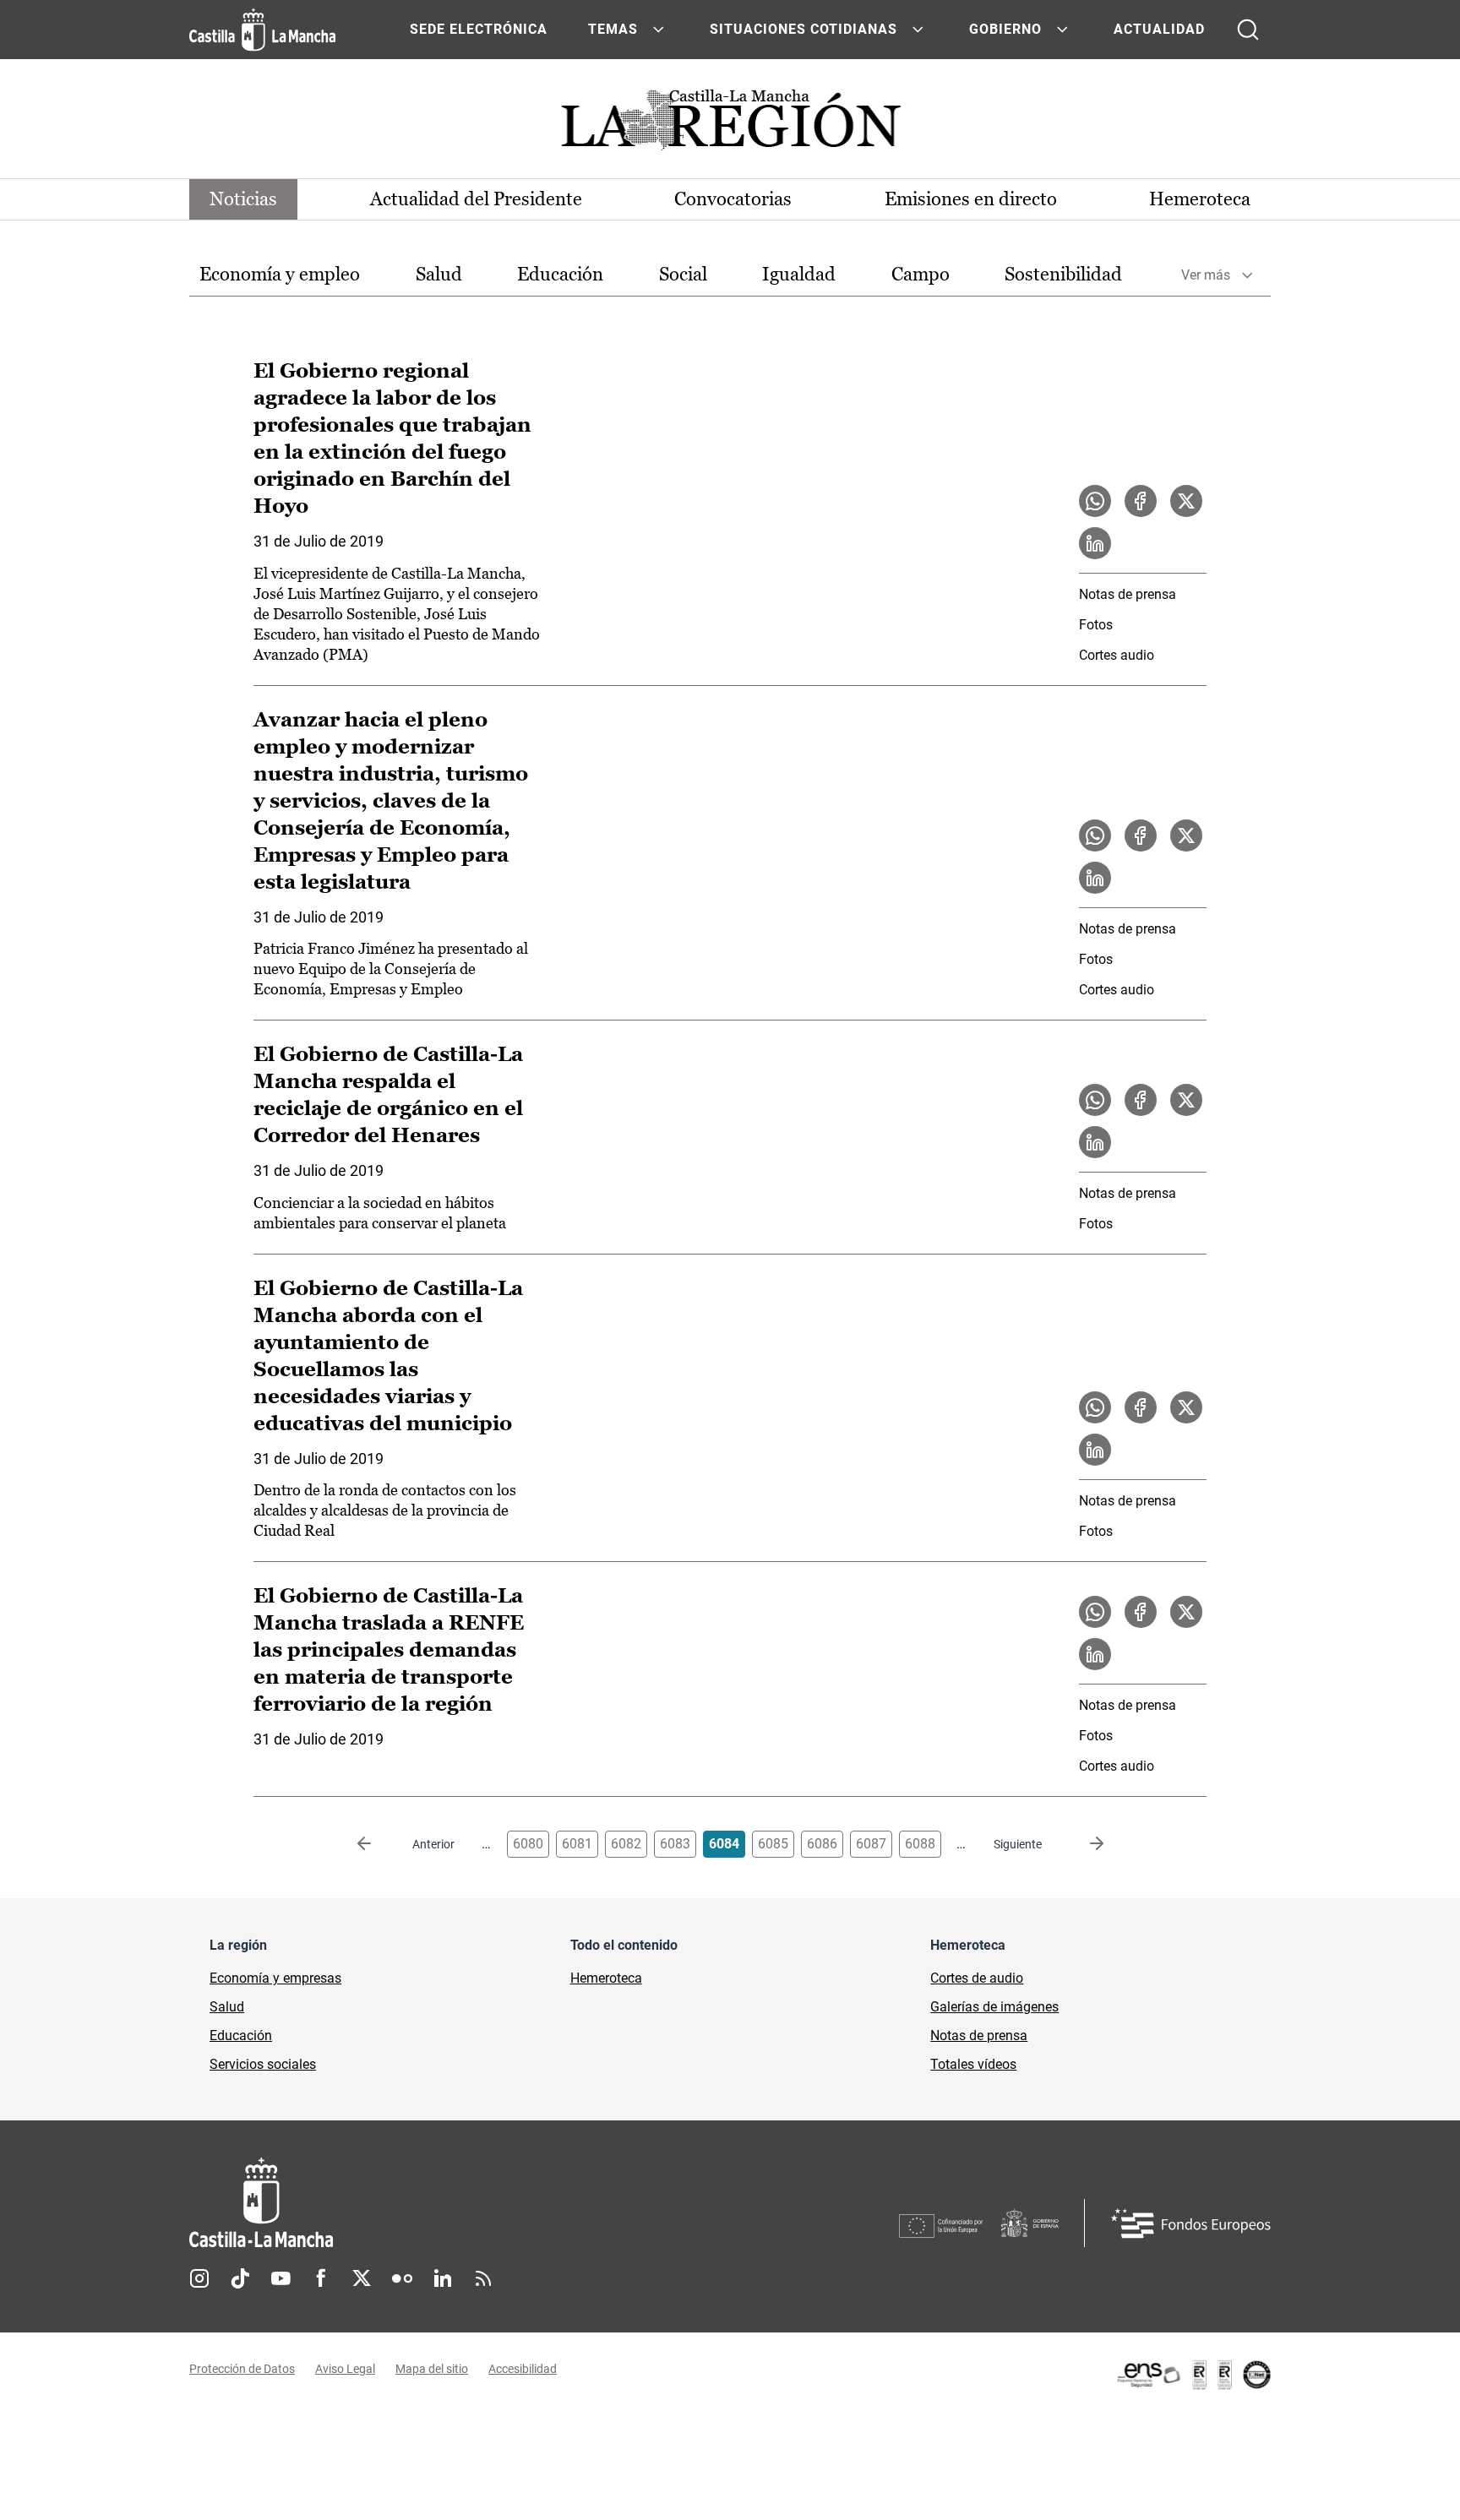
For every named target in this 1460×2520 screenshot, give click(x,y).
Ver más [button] (1206, 275)
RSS (483, 2278)
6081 (577, 1844)
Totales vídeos (973, 2064)
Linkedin (443, 2278)
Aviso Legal (345, 2369)
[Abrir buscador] (1248, 30)
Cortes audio (1117, 655)
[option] (280, 275)
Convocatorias (733, 199)
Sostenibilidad (1063, 274)
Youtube (281, 2278)
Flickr (402, 2278)
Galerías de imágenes (994, 2007)
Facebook (321, 2278)
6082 (626, 1844)
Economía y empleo (280, 274)
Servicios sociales (263, 2064)
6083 (675, 1844)
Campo (921, 274)
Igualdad (799, 274)
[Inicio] (418, 2203)
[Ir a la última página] (1083, 1844)
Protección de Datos (242, 2369)
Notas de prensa (1128, 594)
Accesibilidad (523, 2369)
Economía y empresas (275, 1978)
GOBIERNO (1005, 29)
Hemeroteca (1200, 199)
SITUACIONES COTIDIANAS (804, 29)
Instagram (199, 2278)
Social (683, 274)
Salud (439, 274)
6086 (822, 1844)
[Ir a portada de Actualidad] (730, 125)
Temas (613, 29)
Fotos (1096, 625)
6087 (871, 1844)
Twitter (362, 2278)
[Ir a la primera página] (378, 1844)
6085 (773, 1844)
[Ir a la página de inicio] (262, 30)
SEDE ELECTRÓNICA (479, 29)
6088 (920, 1844)
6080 (528, 1844)
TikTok (240, 2278)
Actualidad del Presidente (476, 199)
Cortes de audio (977, 1978)
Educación (560, 274)
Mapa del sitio (432, 2369)
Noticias (243, 199)
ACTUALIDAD (1159, 29)
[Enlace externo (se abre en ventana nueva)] (1193, 2375)
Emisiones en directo (971, 199)
